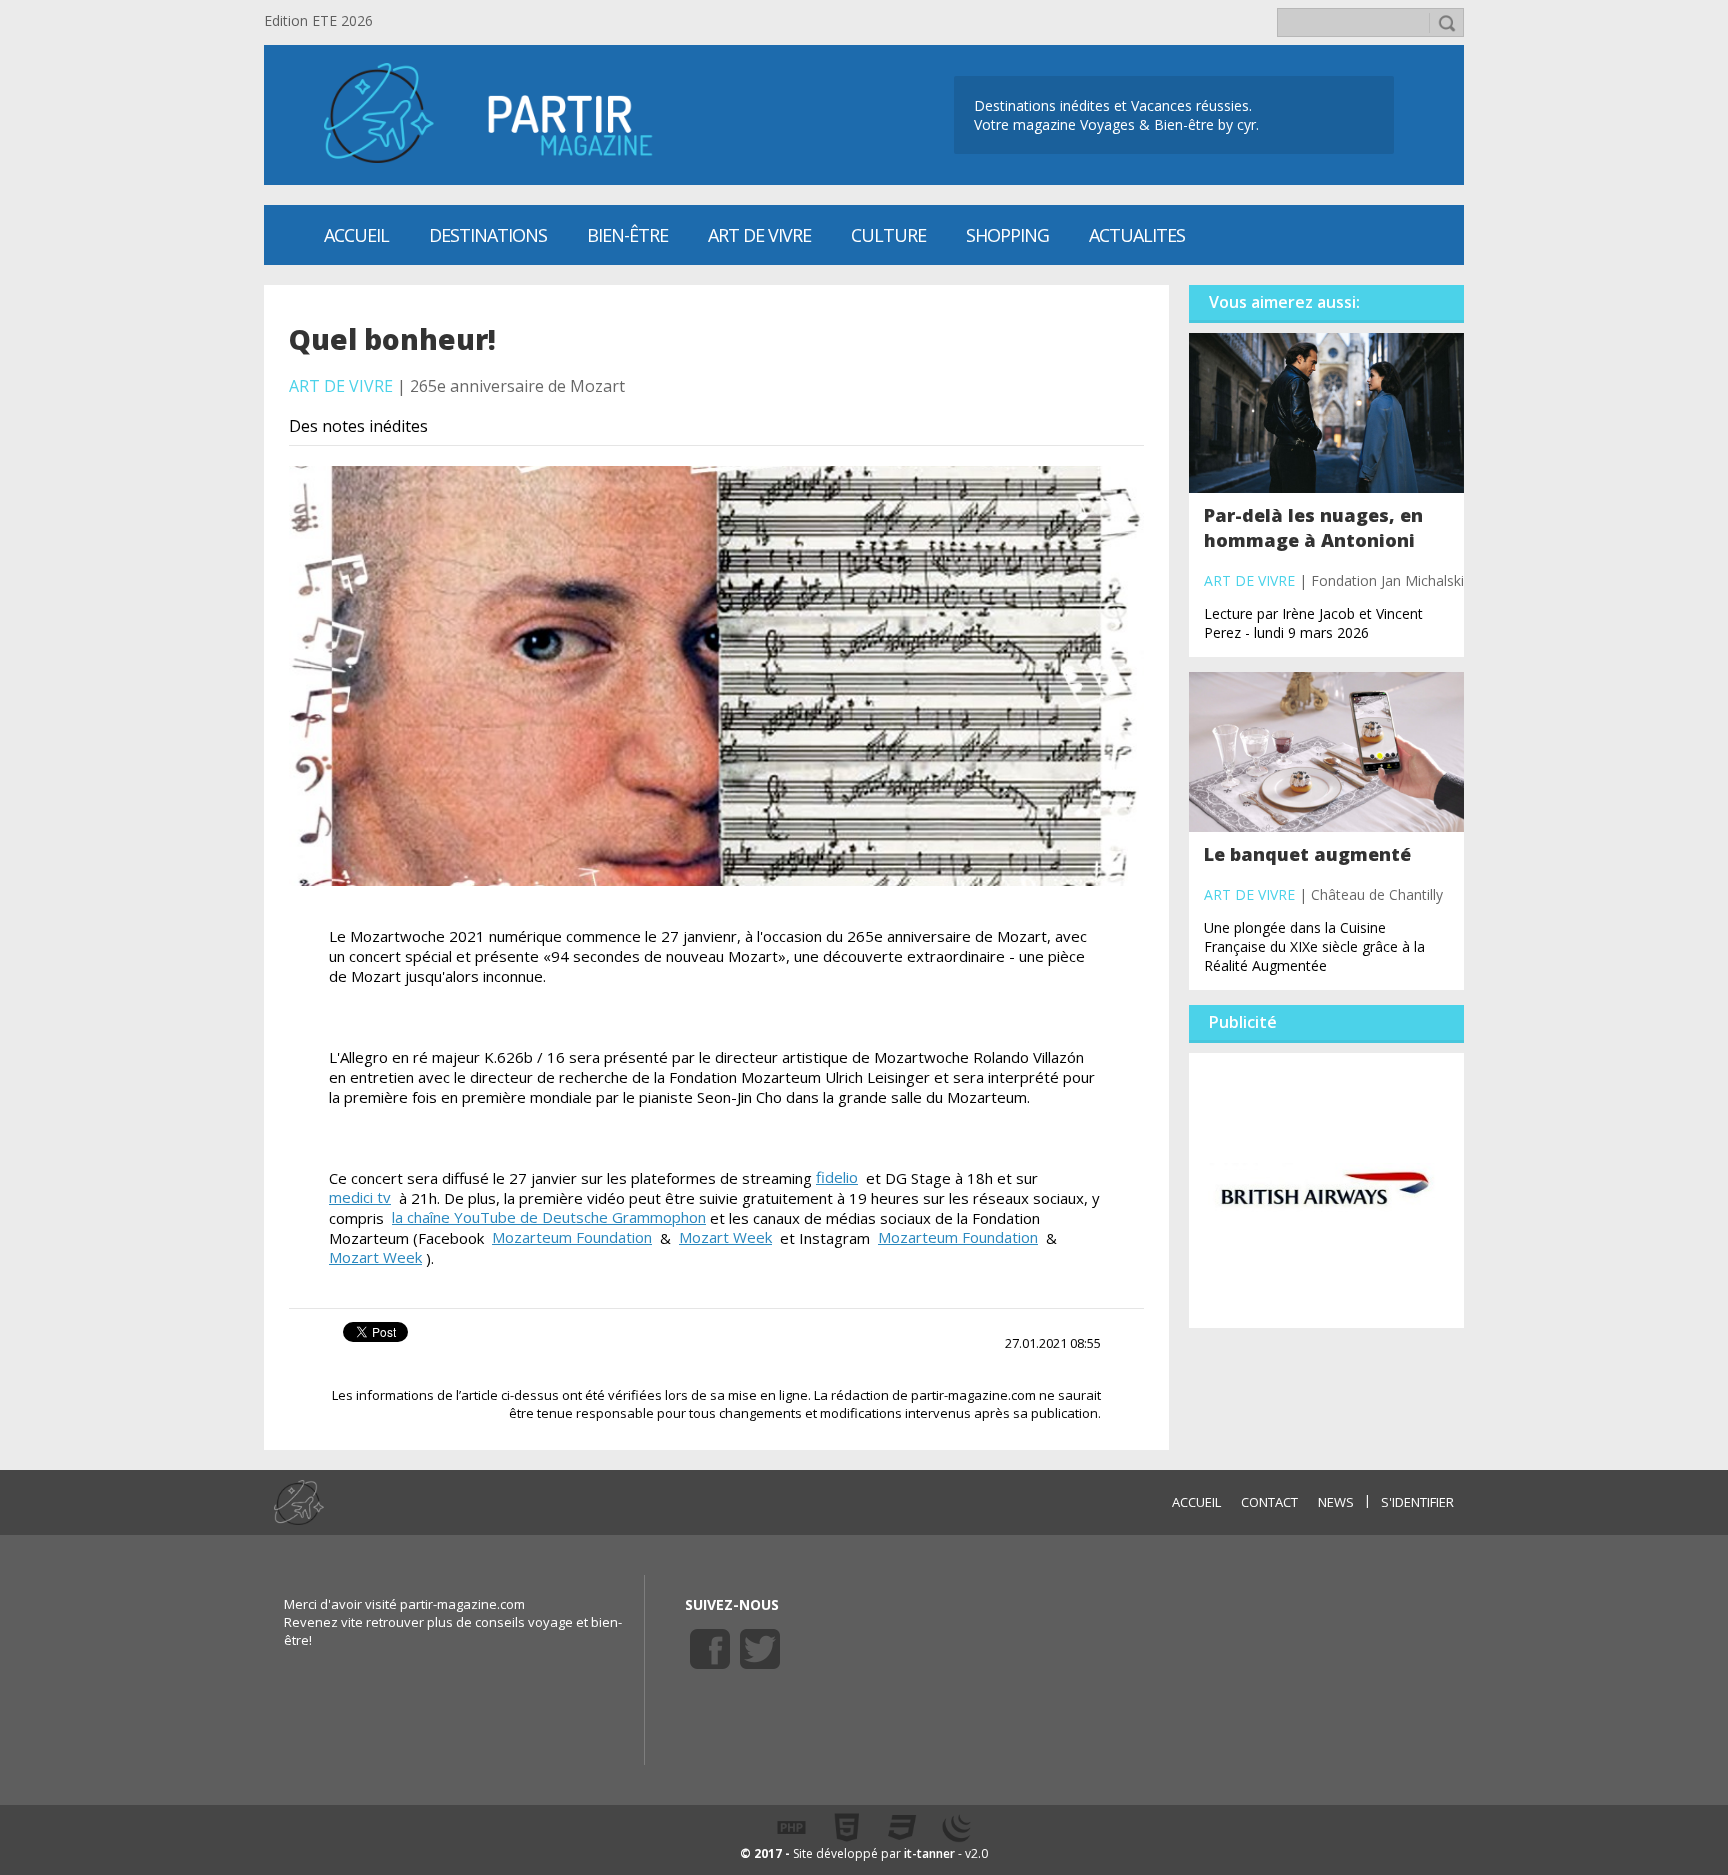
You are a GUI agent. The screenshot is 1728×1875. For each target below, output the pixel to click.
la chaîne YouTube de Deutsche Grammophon (549, 1217)
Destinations (488, 235)
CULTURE (888, 235)
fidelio (837, 1177)
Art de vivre (759, 235)
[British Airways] (1326, 1189)
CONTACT (1269, 1502)
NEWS (1336, 1502)
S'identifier (1417, 1502)
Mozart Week (725, 1237)
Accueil (356, 235)
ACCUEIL (1196, 1502)
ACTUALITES (1137, 235)
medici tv (360, 1197)
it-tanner (929, 1853)
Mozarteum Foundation (572, 1237)
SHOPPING (1007, 235)
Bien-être (627, 235)
